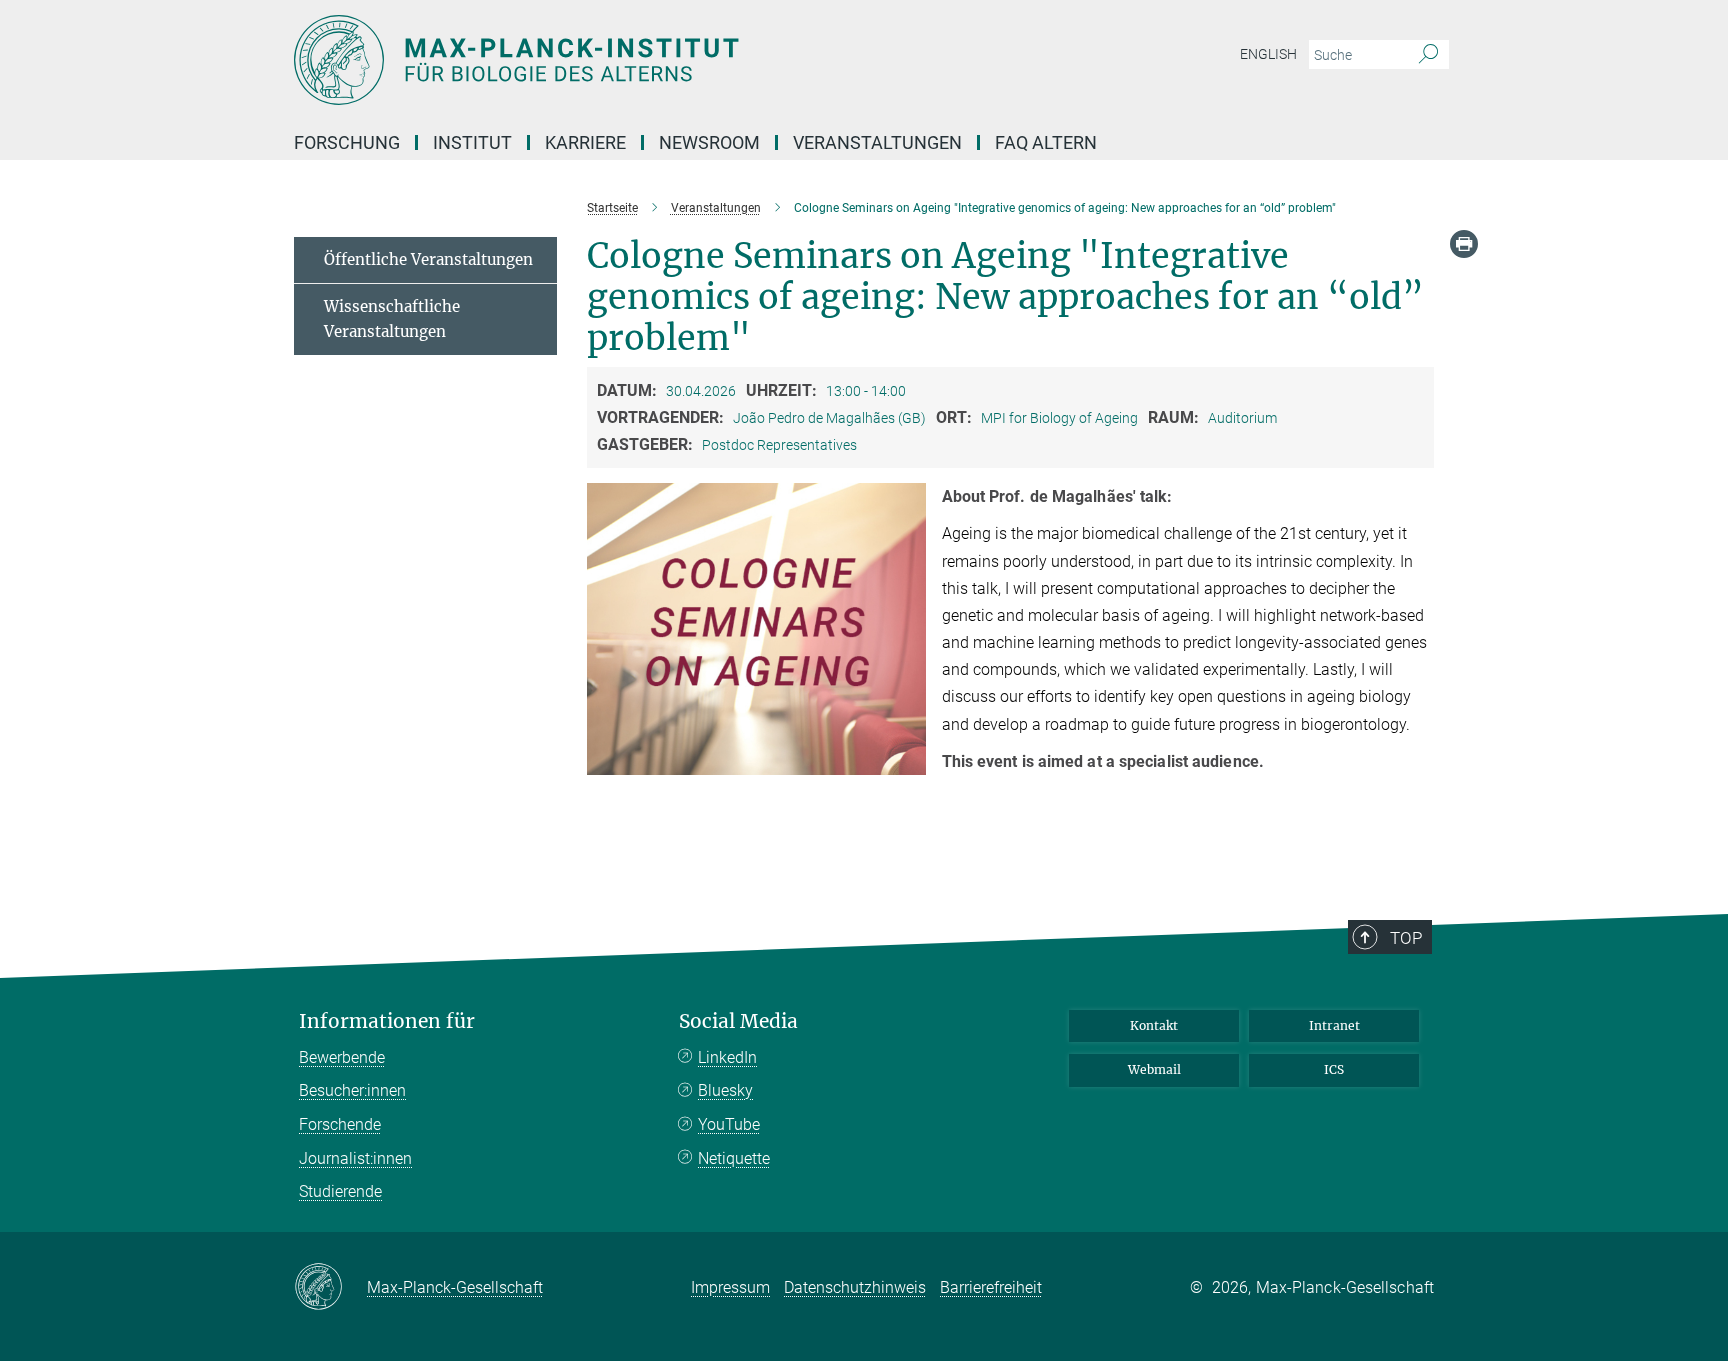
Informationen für (387, 1021)
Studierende (340, 1191)
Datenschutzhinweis (855, 1287)
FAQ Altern (1046, 142)
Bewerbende (342, 1057)
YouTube (729, 1124)
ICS (1334, 1069)
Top (1406, 938)
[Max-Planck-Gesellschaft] (330, 1288)
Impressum (730, 1287)
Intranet (1334, 1025)
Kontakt (1154, 1025)
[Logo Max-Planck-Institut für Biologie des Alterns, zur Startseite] (669, 60)
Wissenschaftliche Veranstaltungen (392, 319)
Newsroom (709, 142)
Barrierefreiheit (991, 1287)
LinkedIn (727, 1057)
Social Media (738, 1021)
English (1268, 54)
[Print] (1464, 244)
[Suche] (1428, 55)
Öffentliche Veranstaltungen (428, 259)
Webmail (1154, 1069)
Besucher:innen (352, 1090)
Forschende (340, 1124)
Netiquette (734, 1158)
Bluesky (725, 1090)
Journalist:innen (355, 1158)
